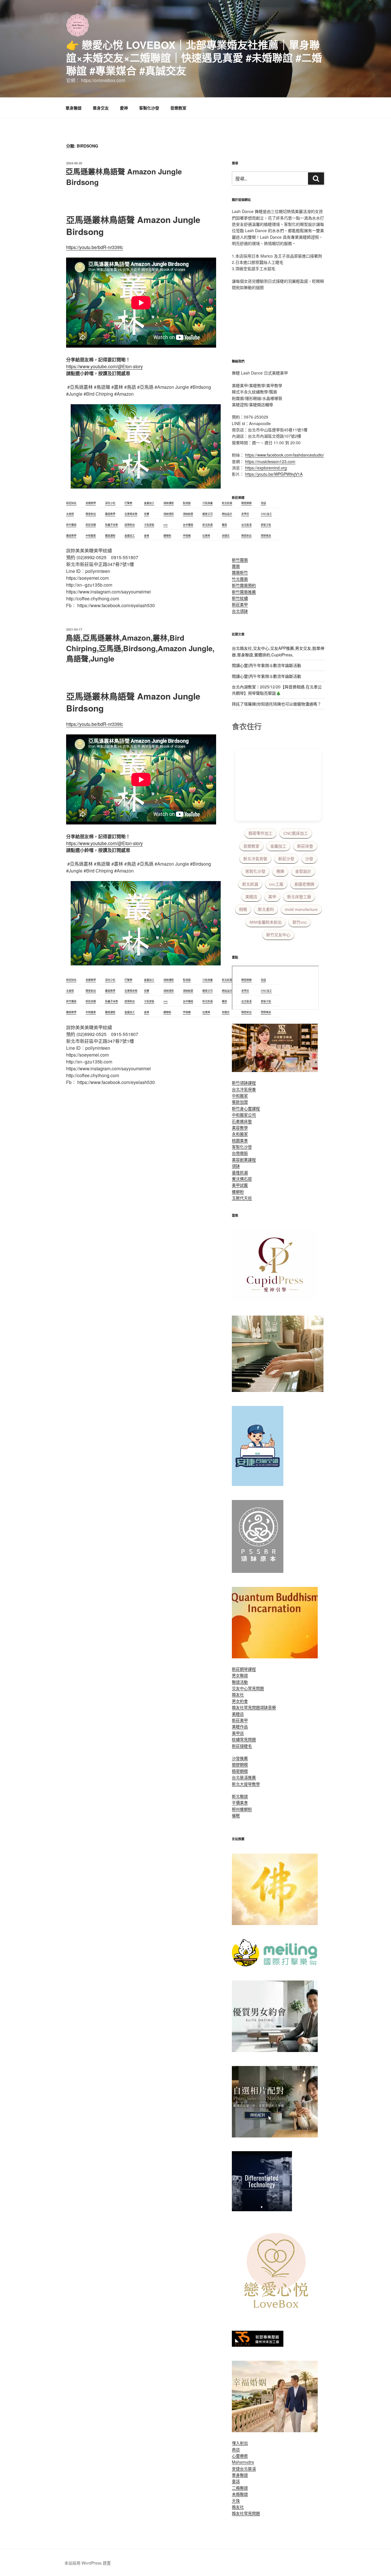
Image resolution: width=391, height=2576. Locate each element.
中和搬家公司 (244, 1115)
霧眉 (236, 566)
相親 (243, 909)
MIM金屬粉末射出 (266, 922)
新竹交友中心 (278, 935)
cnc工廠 (276, 884)
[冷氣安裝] (258, 1484)
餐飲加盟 (240, 1102)
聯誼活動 (240, 1682)
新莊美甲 (240, 604)
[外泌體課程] (275, 1070)
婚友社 (238, 1694)
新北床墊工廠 (299, 897)
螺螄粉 (238, 1192)
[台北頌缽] (258, 1571)
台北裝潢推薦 (244, 1777)
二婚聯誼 (240, 2488)
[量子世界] (275, 1657)
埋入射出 (240, 2443)
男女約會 (240, 1701)
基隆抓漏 (240, 1172)
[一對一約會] (275, 2050)
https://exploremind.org (266, 468)
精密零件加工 (260, 833)
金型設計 (303, 871)
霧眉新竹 (240, 572)
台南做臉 (240, 1153)
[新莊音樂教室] (278, 1390)
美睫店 (251, 897)
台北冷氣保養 (244, 1089)
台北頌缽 (240, 611)
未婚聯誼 (240, 2494)
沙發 (309, 859)
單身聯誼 (74, 108)
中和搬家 (240, 1095)
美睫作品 (240, 1726)
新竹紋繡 (240, 598)
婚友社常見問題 (246, 1707)
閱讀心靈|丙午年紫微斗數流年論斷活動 (266, 665)
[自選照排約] (275, 2136)
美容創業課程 (244, 1160)
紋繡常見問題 (244, 1739)
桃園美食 (240, 1140)
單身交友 (101, 108)
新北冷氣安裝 (255, 859)
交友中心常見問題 (248, 1688)
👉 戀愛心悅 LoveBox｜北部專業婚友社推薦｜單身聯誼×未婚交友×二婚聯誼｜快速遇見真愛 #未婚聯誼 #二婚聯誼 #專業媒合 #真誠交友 (194, 57)
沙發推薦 (240, 1758)
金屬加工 (278, 846)
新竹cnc (300, 922)
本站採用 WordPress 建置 (88, 2563)
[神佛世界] (275, 1923)
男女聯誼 (240, 1675)
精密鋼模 (240, 1771)
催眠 (236, 1815)
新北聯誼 (240, 1796)
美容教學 (240, 1127)
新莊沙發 (286, 859)
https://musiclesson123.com (270, 461)
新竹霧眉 (240, 560)
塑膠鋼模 (240, 1764)
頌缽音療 (268, 1707)
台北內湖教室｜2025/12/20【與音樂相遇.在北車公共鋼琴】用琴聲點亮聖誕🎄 (277, 690)
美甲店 (238, 1733)
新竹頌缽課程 (244, 1083)
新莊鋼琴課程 (244, 1669)
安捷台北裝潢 (244, 2469)
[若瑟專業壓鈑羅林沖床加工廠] (258, 2345)
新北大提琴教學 (246, 1784)
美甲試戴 (240, 1185)
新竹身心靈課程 (246, 1108)
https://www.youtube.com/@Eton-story (104, 366)
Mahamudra (243, 2462)
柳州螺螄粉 (242, 1809)
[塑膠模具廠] (262, 2210)
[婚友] (278, 2315)
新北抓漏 (250, 884)
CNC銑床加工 (296, 833)
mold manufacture (301, 909)
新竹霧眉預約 (244, 585)
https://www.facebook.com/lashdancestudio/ (285, 455)
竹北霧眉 (240, 579)
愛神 (124, 108)
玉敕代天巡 (242, 1198)
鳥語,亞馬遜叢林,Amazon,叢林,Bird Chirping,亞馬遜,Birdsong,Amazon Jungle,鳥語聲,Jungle (140, 648)
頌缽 (236, 1166)
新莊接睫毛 (242, 1746)
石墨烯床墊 (242, 1121)
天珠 (236, 2501)
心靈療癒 (240, 2456)
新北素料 (266, 909)
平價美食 (240, 1802)
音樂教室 (178, 108)
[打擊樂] (275, 1965)
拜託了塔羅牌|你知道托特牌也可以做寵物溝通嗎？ (277, 704)
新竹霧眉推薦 (244, 592)
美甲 (272, 897)
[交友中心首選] (275, 1300)
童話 (236, 2481)
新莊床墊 (305, 846)
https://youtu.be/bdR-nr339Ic (95, 247)
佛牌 (280, 871)
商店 (236, 2449)
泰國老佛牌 (304, 884)
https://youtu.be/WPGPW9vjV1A (274, 474)
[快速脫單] (275, 2430)
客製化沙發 (149, 108)
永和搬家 (240, 1134)
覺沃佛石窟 (242, 1179)
